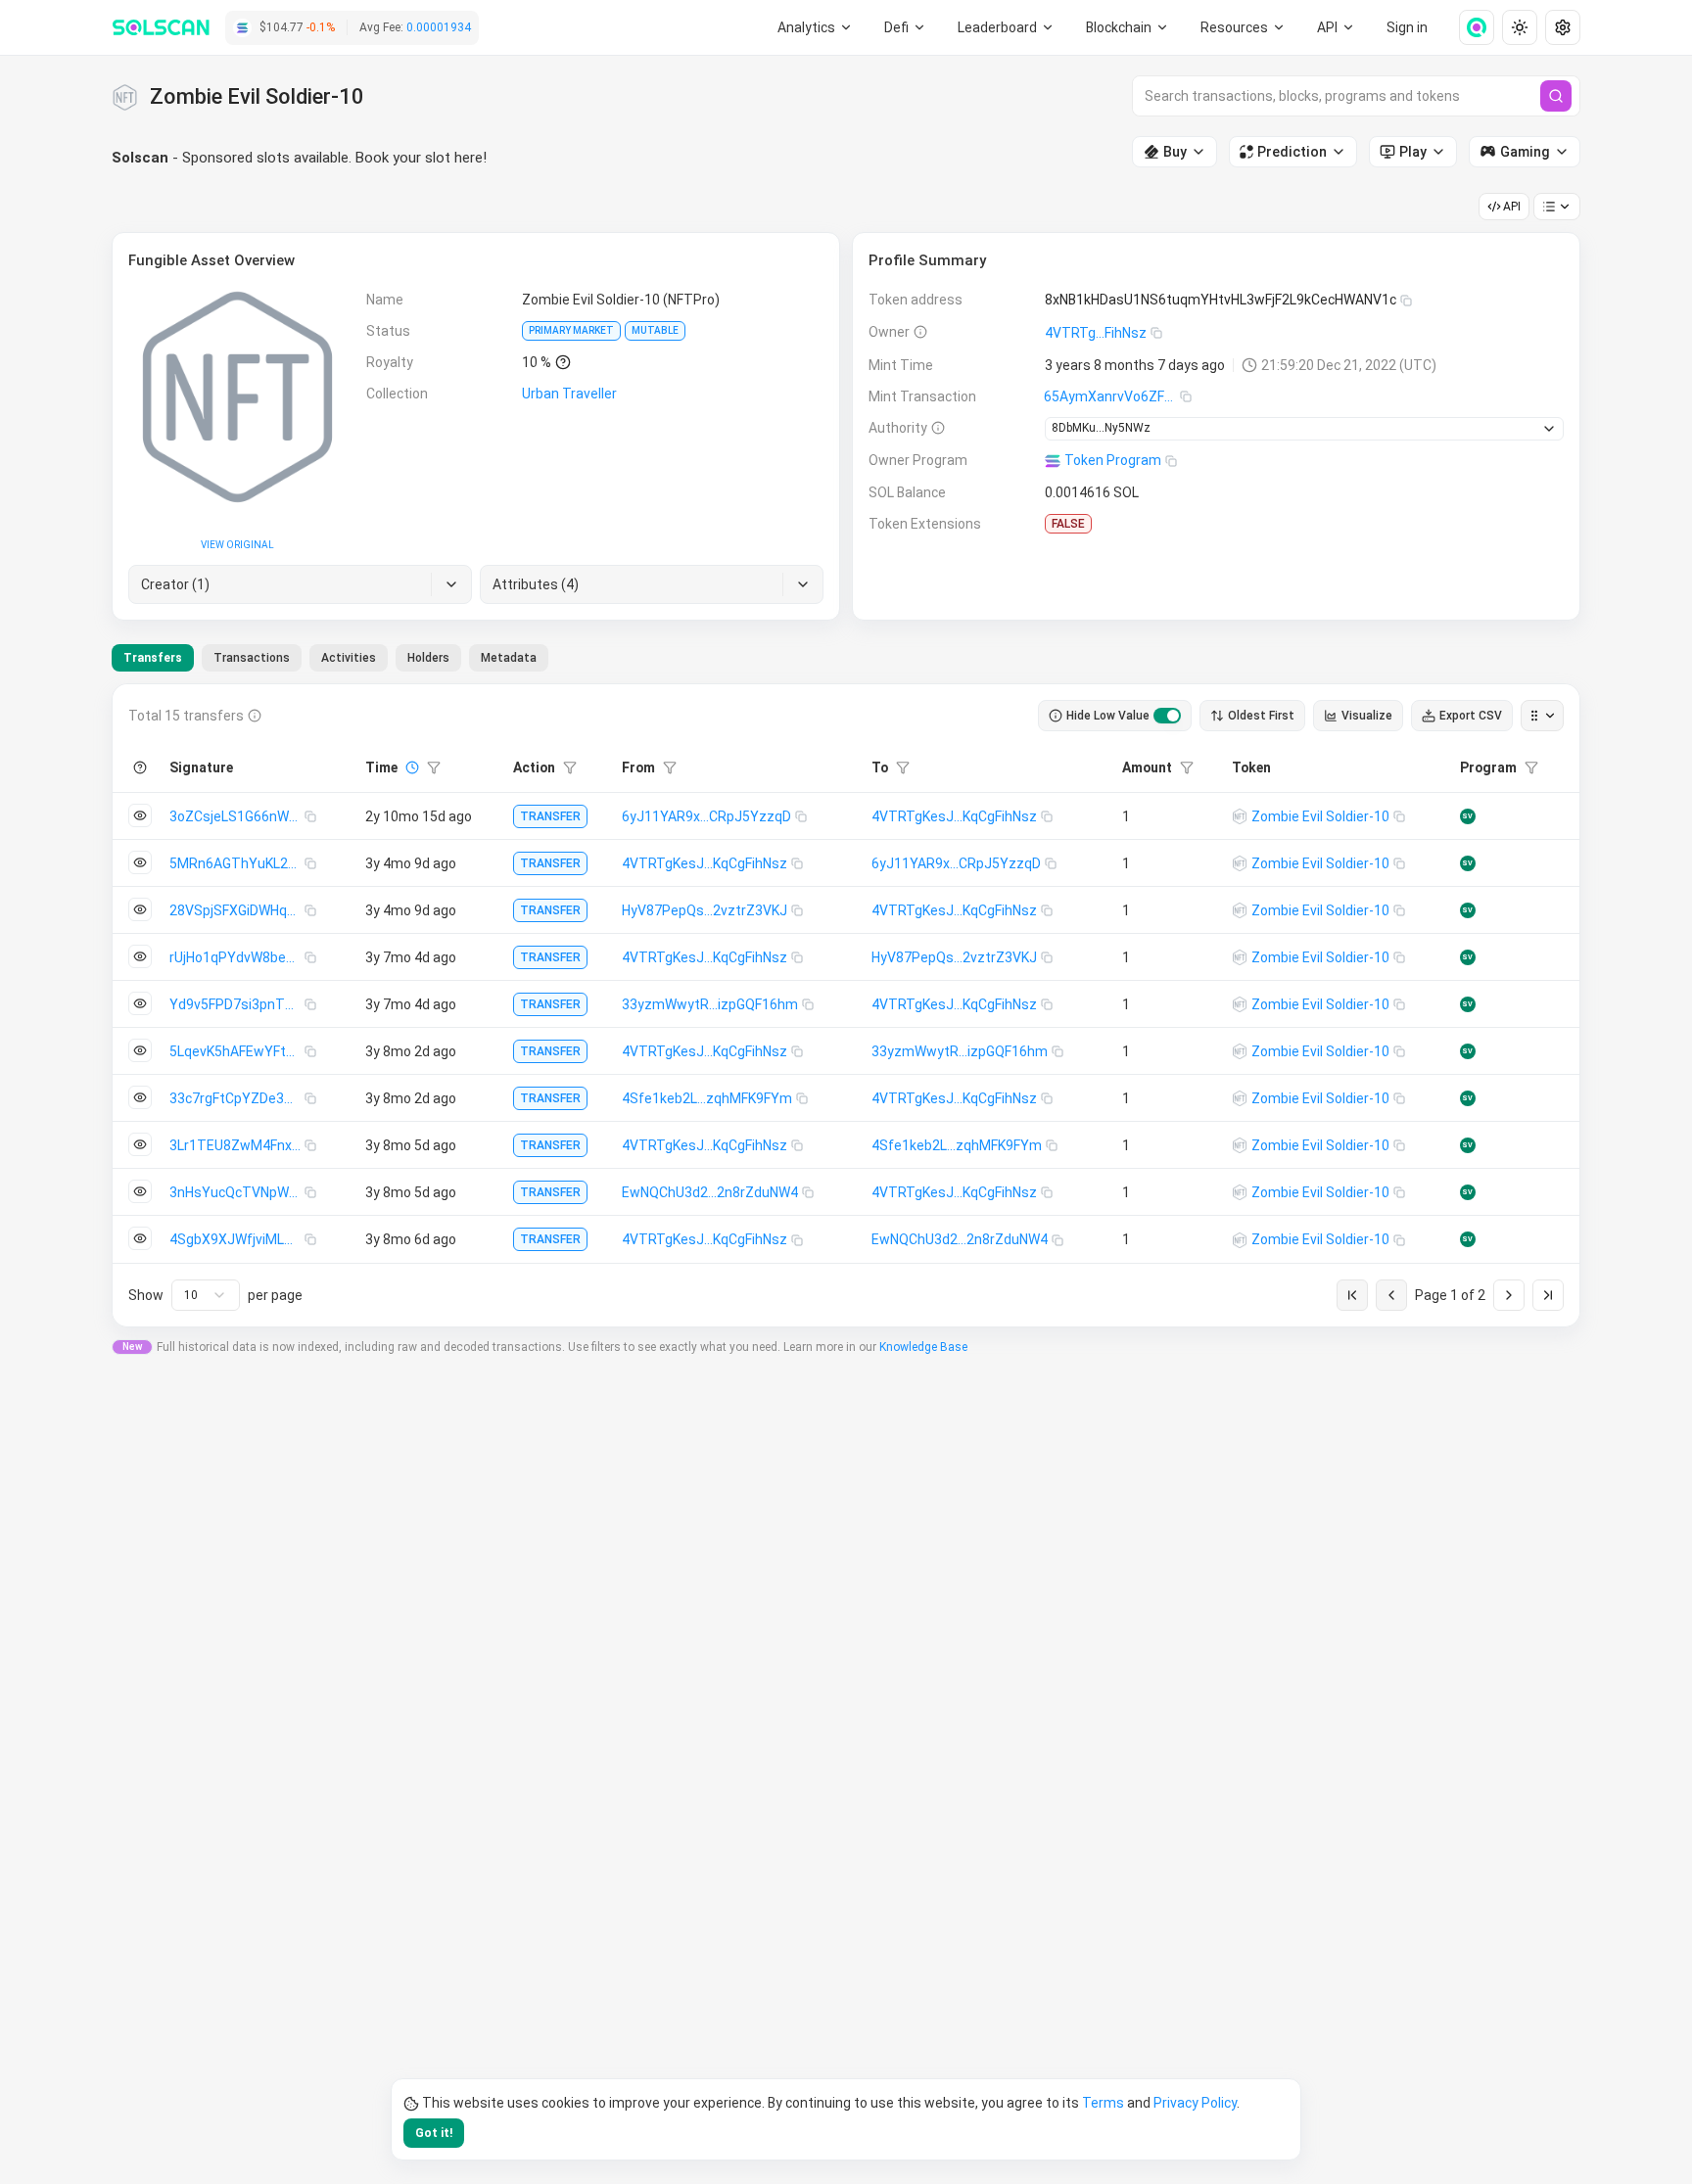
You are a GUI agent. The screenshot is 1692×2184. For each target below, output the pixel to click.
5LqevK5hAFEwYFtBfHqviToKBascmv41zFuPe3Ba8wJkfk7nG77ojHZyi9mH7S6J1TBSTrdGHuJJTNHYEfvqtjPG (237, 1051)
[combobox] (206, 1295)
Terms (1103, 2103)
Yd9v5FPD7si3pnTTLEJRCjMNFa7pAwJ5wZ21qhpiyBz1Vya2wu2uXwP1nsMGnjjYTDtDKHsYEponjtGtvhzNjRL (237, 1004)
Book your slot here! (421, 158)
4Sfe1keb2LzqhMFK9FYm (707, 1098)
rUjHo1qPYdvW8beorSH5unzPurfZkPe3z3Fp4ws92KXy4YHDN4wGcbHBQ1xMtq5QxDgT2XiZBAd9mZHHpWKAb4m (237, 957)
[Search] (1556, 96)
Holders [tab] (428, 658)
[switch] (1167, 716)
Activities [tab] (349, 658)
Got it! (434, 2133)
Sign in (1407, 27)
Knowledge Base (923, 1347)
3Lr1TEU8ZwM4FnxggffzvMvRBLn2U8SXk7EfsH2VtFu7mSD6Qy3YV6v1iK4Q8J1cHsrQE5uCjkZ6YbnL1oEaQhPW (237, 1145)
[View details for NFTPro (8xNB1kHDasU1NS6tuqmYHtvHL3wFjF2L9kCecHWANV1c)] (1240, 816)
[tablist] (330, 658)
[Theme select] (1520, 27)
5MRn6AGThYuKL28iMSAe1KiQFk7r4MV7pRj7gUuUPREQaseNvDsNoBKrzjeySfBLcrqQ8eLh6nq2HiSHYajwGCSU (237, 863)
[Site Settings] (1563, 27)
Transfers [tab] (153, 658)
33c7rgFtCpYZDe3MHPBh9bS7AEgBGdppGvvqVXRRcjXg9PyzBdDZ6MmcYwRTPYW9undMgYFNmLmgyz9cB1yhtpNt (237, 1098)
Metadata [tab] (509, 658)
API (1512, 207)
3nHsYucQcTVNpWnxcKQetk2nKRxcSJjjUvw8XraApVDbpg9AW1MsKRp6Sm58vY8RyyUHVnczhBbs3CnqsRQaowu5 (237, 1192)
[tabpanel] (846, 1005)
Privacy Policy (1195, 2103)
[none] (1469, 27)
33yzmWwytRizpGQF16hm (710, 1004)
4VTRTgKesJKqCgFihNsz (954, 816)
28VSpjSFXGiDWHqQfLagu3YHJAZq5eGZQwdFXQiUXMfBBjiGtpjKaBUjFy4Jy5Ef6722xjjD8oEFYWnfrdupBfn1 (237, 910)
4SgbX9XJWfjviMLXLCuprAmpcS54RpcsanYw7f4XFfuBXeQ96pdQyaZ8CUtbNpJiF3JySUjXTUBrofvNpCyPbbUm (237, 1239)
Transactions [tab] (252, 658)
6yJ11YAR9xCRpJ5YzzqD (706, 816)
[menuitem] (815, 27)
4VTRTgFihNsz (1096, 333)
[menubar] (1128, 27)
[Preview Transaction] (140, 815)
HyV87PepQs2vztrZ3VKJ (705, 910)
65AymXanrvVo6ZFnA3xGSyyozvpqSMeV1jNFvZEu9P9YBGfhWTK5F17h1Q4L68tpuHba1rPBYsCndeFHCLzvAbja (1112, 396)
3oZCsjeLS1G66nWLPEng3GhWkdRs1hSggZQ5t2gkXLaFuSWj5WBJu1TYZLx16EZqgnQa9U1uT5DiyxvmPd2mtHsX (237, 816)
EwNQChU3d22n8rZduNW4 (710, 1192)
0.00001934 (439, 27)
